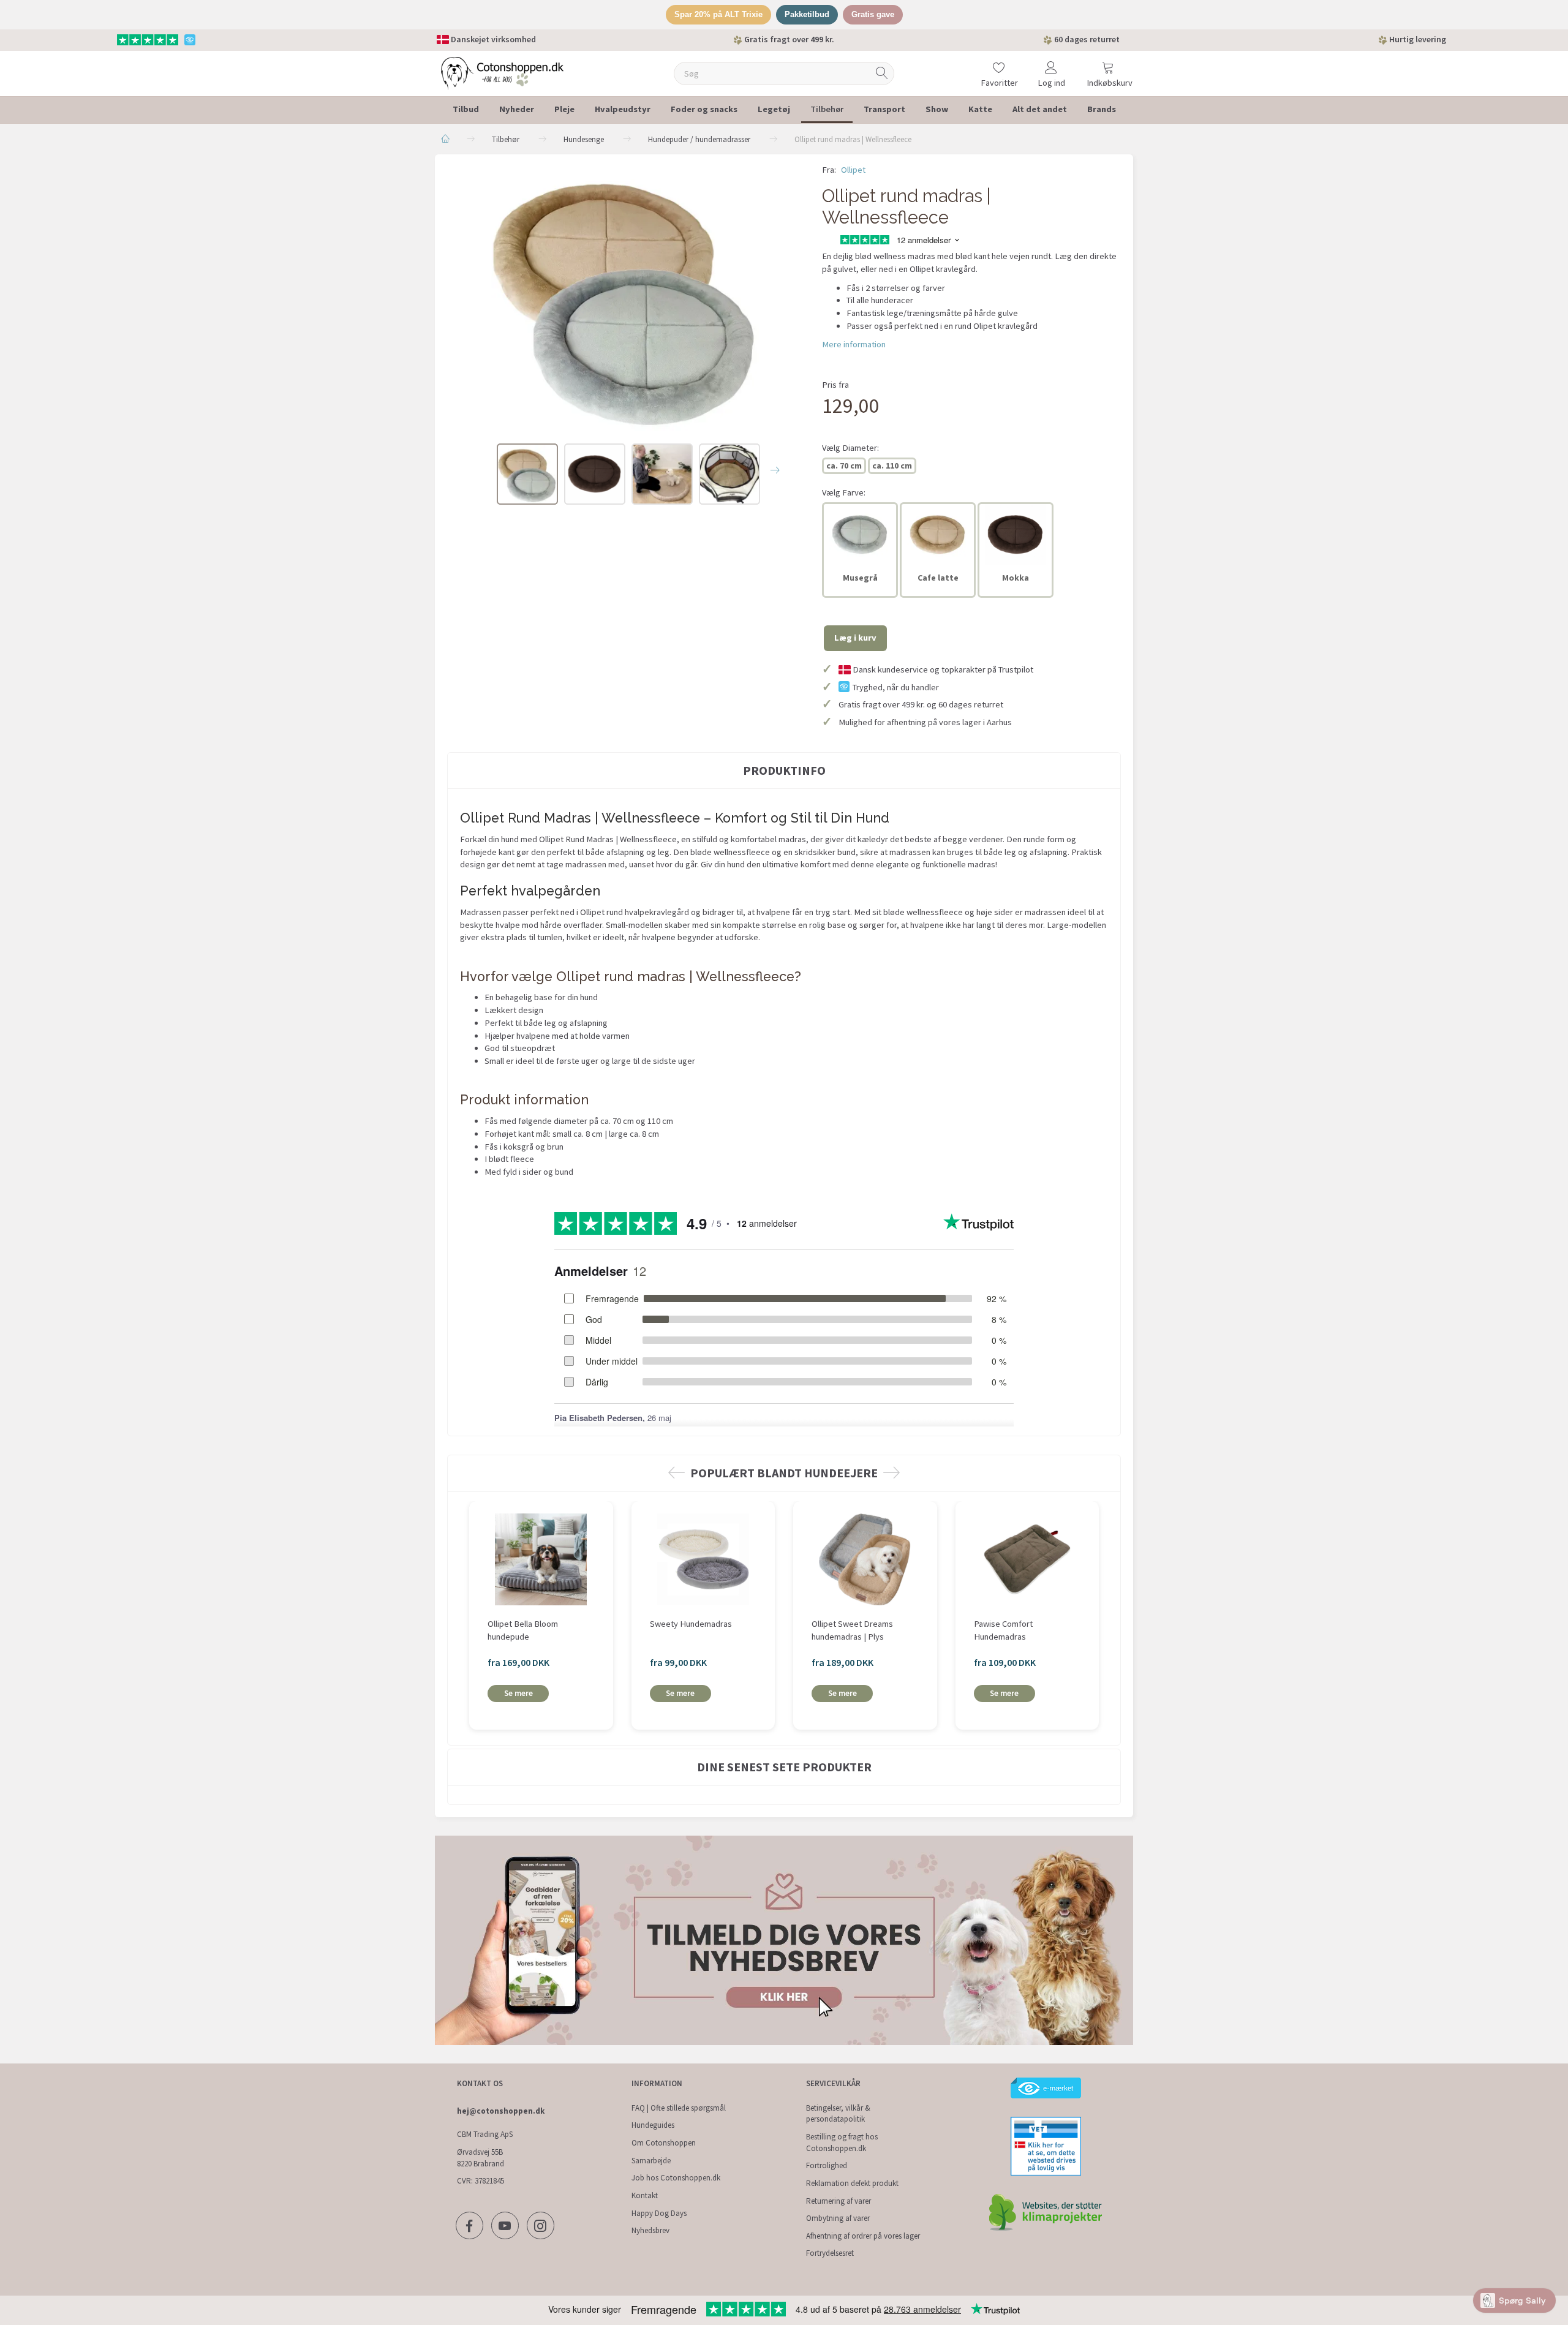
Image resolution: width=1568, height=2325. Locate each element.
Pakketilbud (807, 14)
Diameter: (850, 448)
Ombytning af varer (838, 2218)
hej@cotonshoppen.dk (501, 2111)
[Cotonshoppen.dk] (502, 72)
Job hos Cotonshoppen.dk (676, 2178)
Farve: (844, 492)
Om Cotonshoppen (664, 2143)
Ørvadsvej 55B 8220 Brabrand (481, 2158)
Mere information (854, 344)
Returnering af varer (839, 2201)
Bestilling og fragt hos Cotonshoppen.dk (842, 2142)
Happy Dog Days (659, 2213)
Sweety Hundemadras (691, 1624)
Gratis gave (873, 14)
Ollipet (853, 170)
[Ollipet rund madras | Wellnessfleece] (625, 297)
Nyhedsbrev (650, 2230)
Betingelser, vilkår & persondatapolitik (838, 2114)
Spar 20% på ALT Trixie (718, 14)
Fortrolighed (827, 2165)
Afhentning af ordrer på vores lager (863, 2236)
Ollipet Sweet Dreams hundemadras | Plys (852, 1630)
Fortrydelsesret (830, 2253)
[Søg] (882, 73)
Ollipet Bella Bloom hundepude (523, 1630)
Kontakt (645, 2195)
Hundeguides (653, 2125)
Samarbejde (651, 2161)
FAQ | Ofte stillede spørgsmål (679, 2108)
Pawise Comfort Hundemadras (1003, 1630)
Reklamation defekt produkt (852, 2183)
